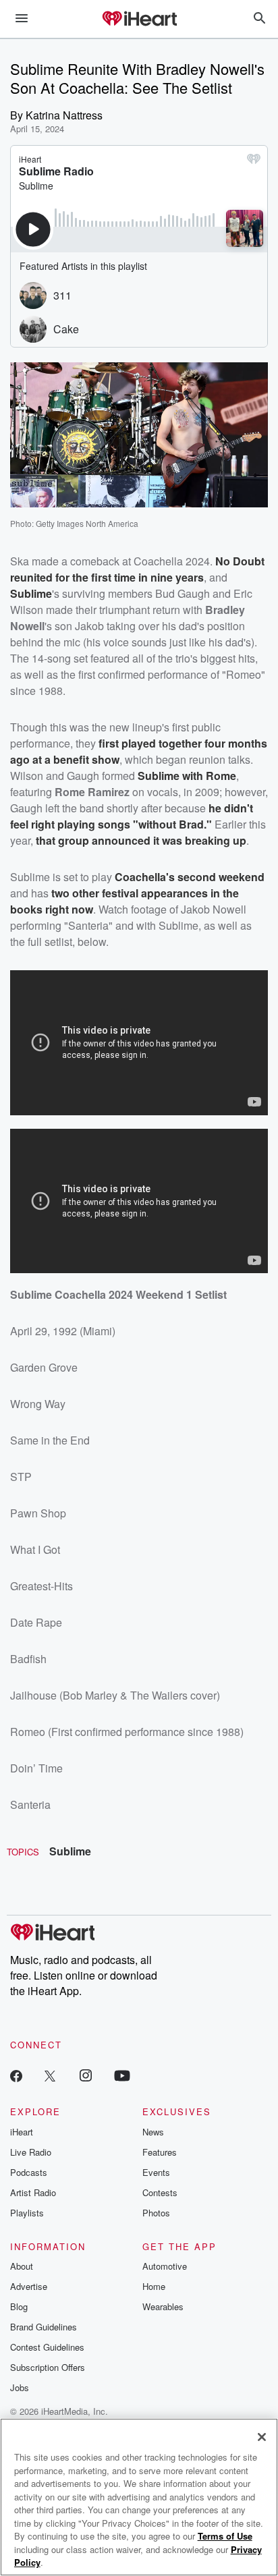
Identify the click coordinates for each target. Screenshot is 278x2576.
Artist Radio (33, 2192)
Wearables (163, 2306)
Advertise (29, 2286)
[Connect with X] (50, 2075)
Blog (19, 2306)
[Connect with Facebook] (16, 2075)
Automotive (165, 2266)
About (22, 2266)
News (153, 2132)
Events (156, 2172)
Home (154, 2286)
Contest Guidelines (47, 2347)
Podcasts (29, 2172)
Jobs (20, 2387)
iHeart (22, 2132)
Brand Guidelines (44, 2327)
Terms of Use (225, 2536)
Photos (156, 2213)
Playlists (27, 2213)
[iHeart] (139, 20)
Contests (160, 2192)
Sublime (70, 1851)
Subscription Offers (48, 2367)
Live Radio (31, 2152)
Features (160, 2152)
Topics (23, 1852)
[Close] (262, 2437)
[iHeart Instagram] (86, 2075)
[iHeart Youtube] (122, 2075)
